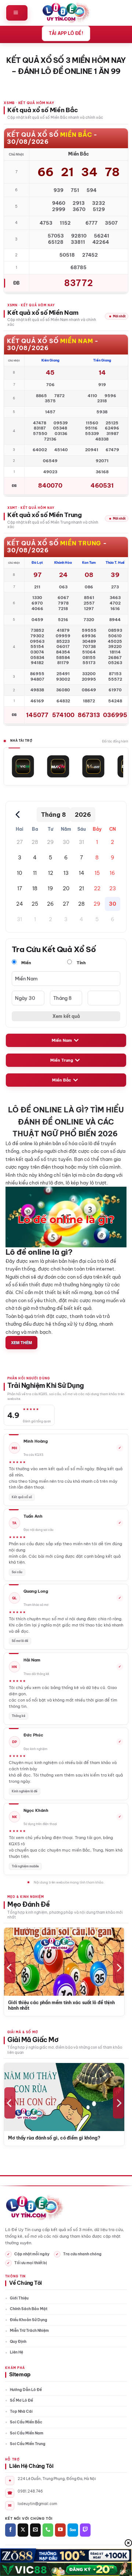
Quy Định (18, 2342)
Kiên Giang (50, 360)
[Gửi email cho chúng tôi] (35, 2530)
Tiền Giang (102, 360)
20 (66, 888)
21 (81, 888)
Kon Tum (89, 562)
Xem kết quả (66, 1016)
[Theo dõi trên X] (23, 2530)
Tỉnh (81, 963)
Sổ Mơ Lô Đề (21, 2400)
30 (66, 842)
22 (97, 888)
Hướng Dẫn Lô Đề (26, 2390)
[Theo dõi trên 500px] (73, 2530)
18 (35, 888)
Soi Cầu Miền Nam (27, 2433)
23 (113, 888)
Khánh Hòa (63, 562)
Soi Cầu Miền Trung (28, 2444)
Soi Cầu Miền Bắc (26, 2422)
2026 (83, 815)
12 (51, 873)
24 (20, 904)
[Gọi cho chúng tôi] (48, 2530)
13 (66, 873)
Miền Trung (62, 1060)
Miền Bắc (62, 1080)
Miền (26, 963)
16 (112, 873)
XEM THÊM (21, 1342)
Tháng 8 (54, 815)
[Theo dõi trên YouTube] (60, 2530)
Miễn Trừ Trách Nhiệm (29, 2331)
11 (35, 873)
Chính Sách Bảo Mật (29, 2309)
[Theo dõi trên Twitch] (85, 2530)
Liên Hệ (16, 2352)
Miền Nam (62, 1040)
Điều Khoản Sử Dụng (29, 2320)
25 (35, 904)
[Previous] (10, 1968)
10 (19, 873)
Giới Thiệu (19, 2298)
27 (20, 842)
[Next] (118, 1968)
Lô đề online (19, 1143)
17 (20, 888)
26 (50, 904)
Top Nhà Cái (21, 2411)
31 (81, 842)
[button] (17, 13)
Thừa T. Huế (115, 562)
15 (97, 873)
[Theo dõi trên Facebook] (10, 2530)
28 (35, 842)
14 (82, 873)
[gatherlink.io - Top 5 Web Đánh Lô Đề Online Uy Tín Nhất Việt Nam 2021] (66, 13)
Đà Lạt (37, 562)
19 (50, 888)
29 (50, 842)
